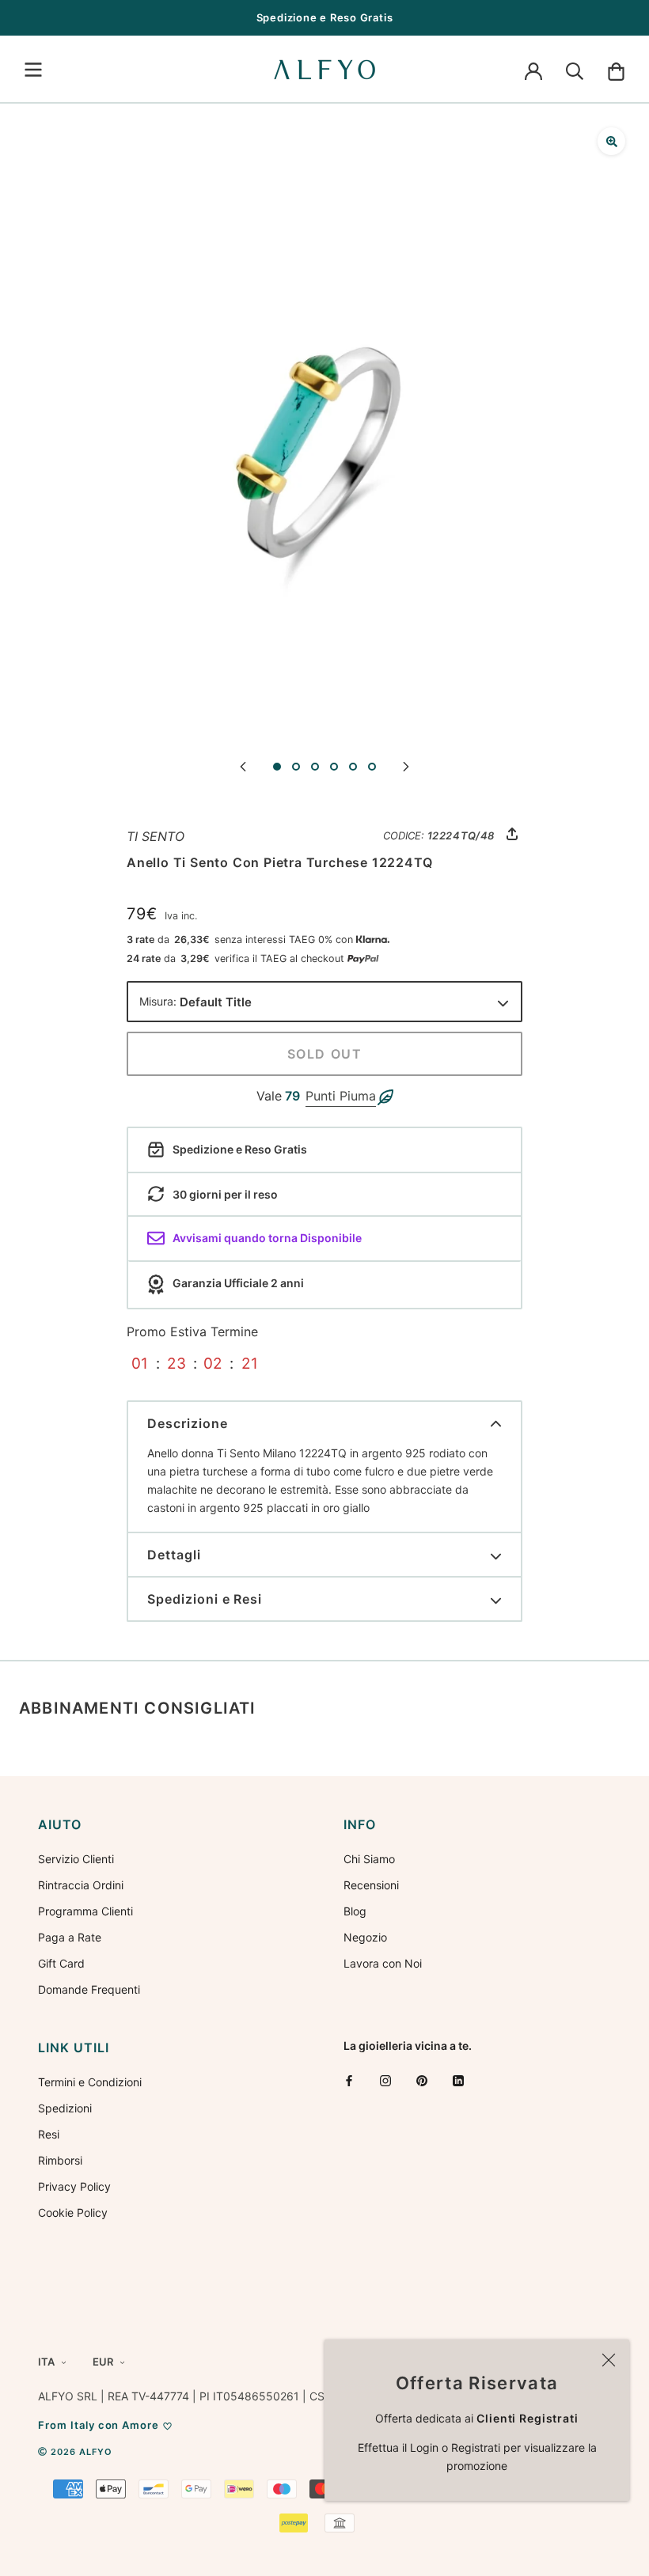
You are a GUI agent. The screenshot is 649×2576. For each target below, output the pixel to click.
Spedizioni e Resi (205, 1599)
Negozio (365, 1937)
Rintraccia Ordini (81, 1885)
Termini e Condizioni (90, 2082)
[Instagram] (385, 2080)
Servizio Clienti (76, 1859)
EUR (103, 2362)
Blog (355, 1911)
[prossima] (406, 765)
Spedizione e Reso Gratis (325, 17)
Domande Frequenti (89, 1989)
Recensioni (371, 1885)
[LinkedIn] (458, 2080)
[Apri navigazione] (33, 70)
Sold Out (325, 1054)
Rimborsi (60, 2160)
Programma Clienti (85, 1911)
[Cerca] (575, 70)
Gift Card (61, 1963)
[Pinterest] (422, 2080)
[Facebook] (349, 2080)
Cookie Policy (73, 2212)
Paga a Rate (70, 1937)
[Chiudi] (609, 2360)
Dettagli (174, 1555)
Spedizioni (65, 2108)
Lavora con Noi (383, 1963)
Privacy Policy (74, 2186)
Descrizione (188, 1423)
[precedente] (243, 765)
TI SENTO (156, 836)
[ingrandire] (611, 141)
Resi (49, 2134)
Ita (46, 2362)
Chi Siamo (369, 1859)
